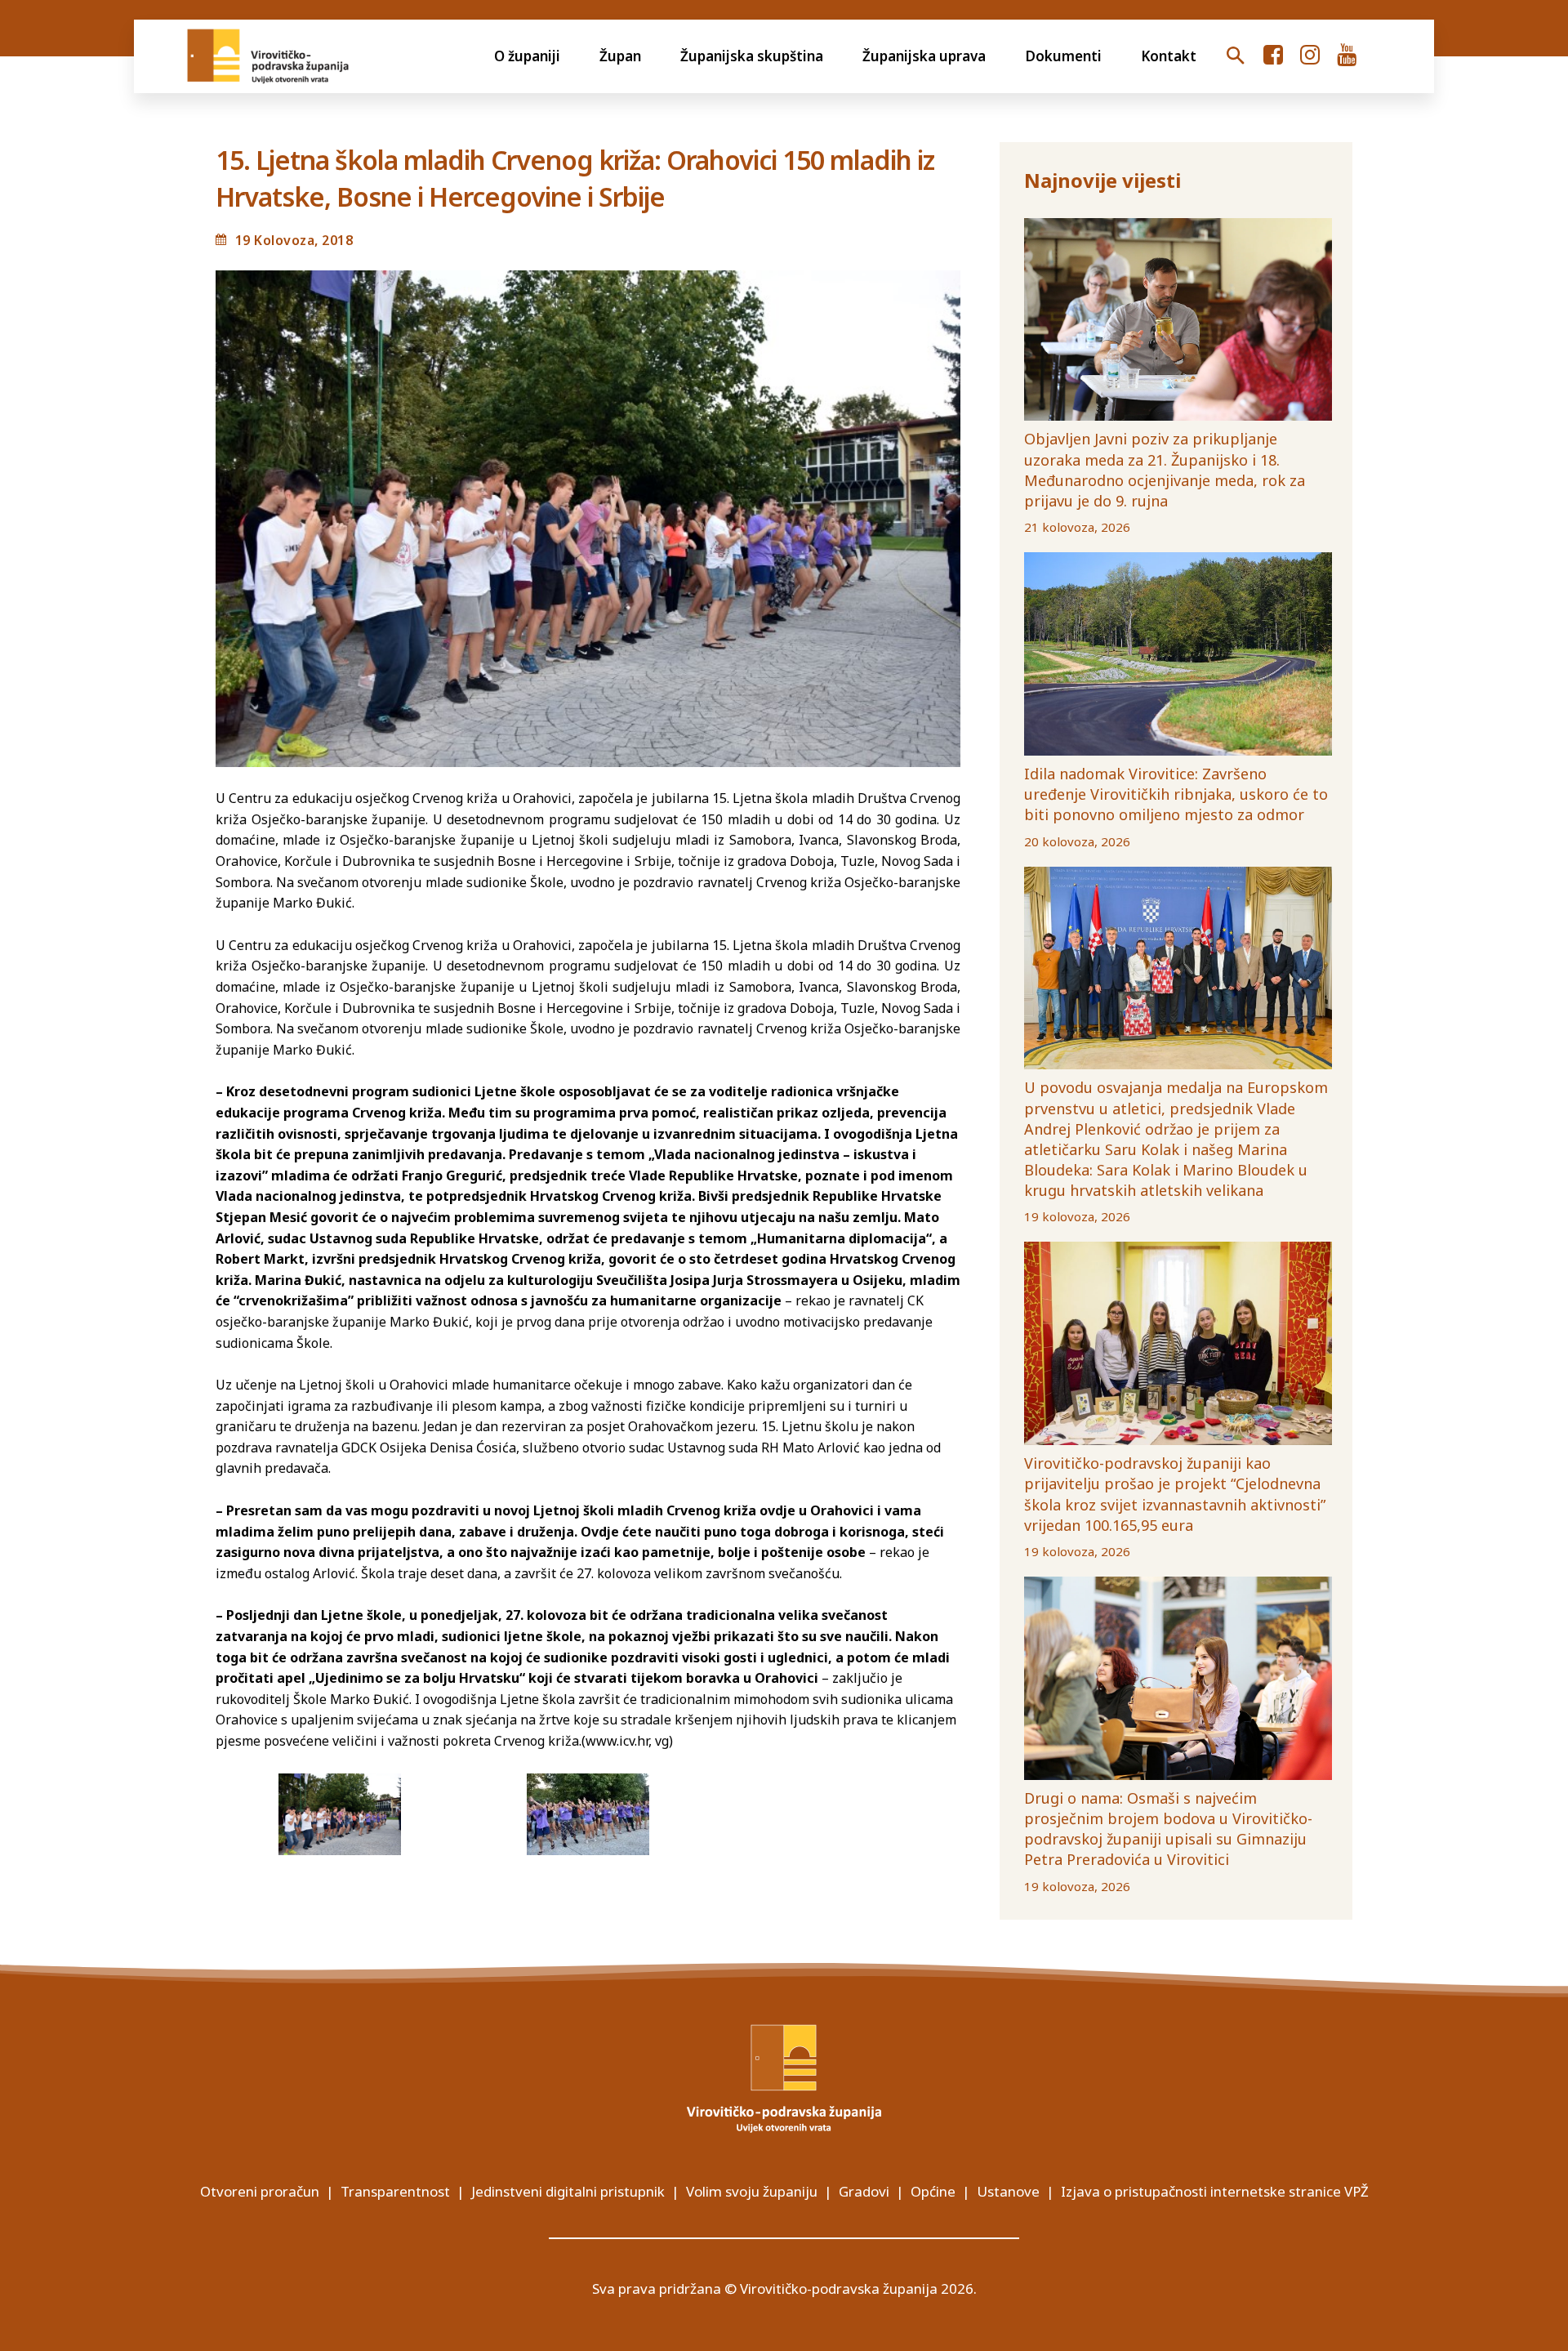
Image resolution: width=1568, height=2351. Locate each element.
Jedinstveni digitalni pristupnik (568, 2191)
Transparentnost (395, 2191)
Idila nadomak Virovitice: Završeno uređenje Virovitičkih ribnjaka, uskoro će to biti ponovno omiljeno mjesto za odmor (1176, 794)
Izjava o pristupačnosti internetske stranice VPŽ (1215, 2191)
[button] (1236, 56)
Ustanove (1008, 2191)
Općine (933, 2191)
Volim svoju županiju (752, 2191)
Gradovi (864, 2191)
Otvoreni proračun (260, 2191)
